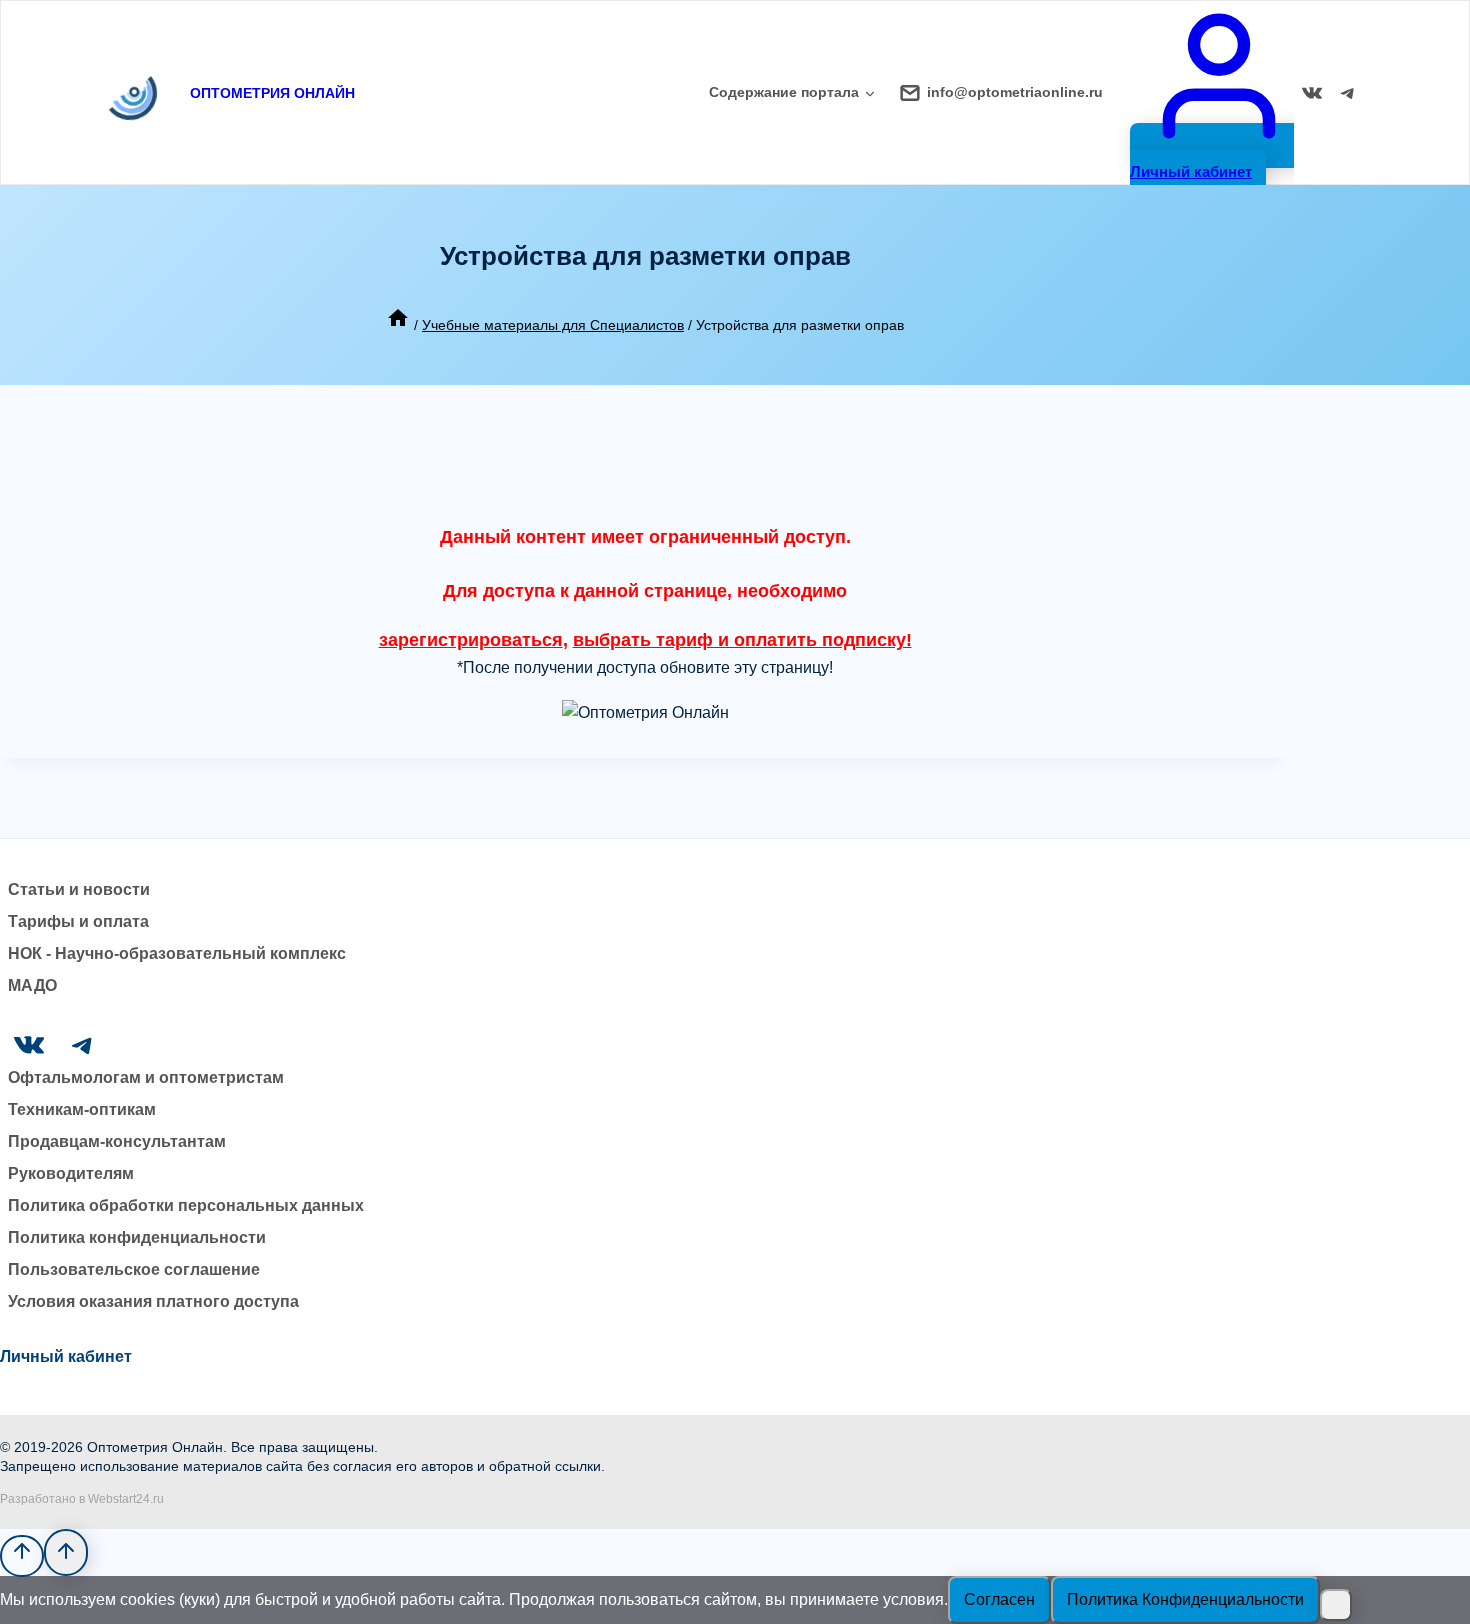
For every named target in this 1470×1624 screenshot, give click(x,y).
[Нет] (1336, 1605)
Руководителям (71, 1173)
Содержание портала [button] (784, 92)
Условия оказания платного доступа (153, 1301)
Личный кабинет (66, 1356)
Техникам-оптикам (82, 1109)
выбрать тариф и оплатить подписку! (742, 640)
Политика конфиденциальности (137, 1237)
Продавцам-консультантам (117, 1141)
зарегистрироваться (471, 640)
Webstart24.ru (126, 1499)
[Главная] (398, 325)
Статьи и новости (79, 889)
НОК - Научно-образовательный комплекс (177, 953)
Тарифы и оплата (78, 921)
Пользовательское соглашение (134, 1269)
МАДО (32, 985)
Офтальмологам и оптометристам (146, 1077)
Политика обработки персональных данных (186, 1205)
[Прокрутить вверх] (22, 1556)
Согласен (999, 1599)
